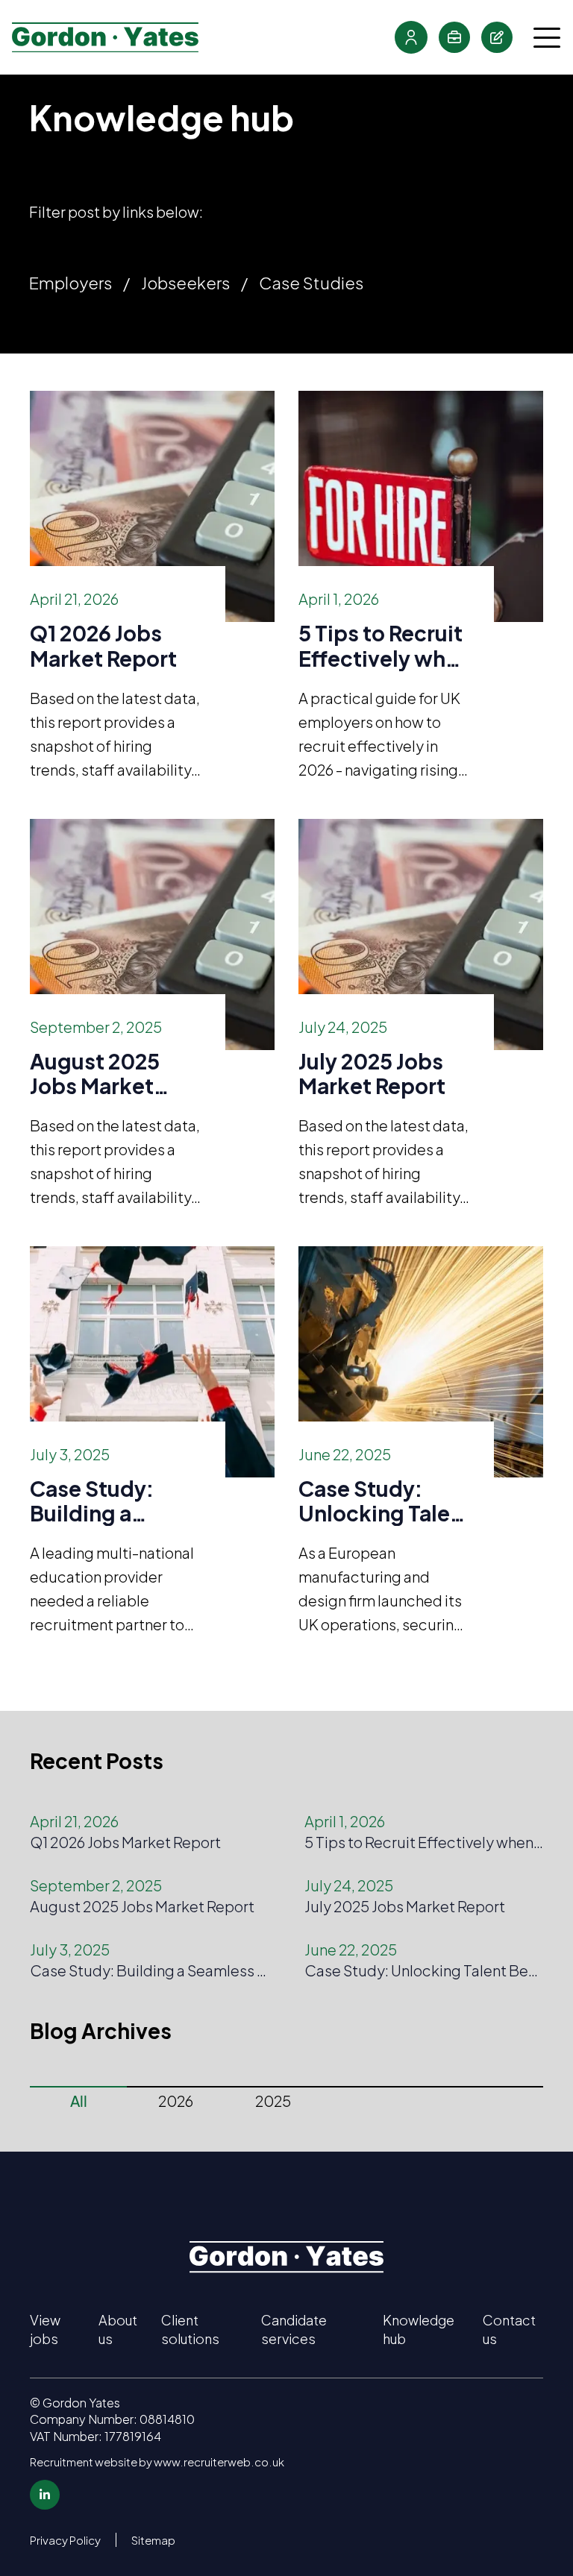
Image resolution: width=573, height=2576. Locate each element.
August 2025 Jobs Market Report (95, 1074)
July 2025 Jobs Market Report (372, 1074)
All (79, 2101)
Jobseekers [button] (185, 283)
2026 (176, 2101)
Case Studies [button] (311, 283)
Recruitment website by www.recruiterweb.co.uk (157, 2462)
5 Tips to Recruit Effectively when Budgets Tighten (385, 645)
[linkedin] (45, 2495)
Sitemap (153, 2540)
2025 (273, 2101)
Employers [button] (71, 283)
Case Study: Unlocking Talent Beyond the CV (385, 1501)
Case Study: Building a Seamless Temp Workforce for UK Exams (110, 1501)
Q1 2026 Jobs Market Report (103, 645)
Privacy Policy (65, 2540)
